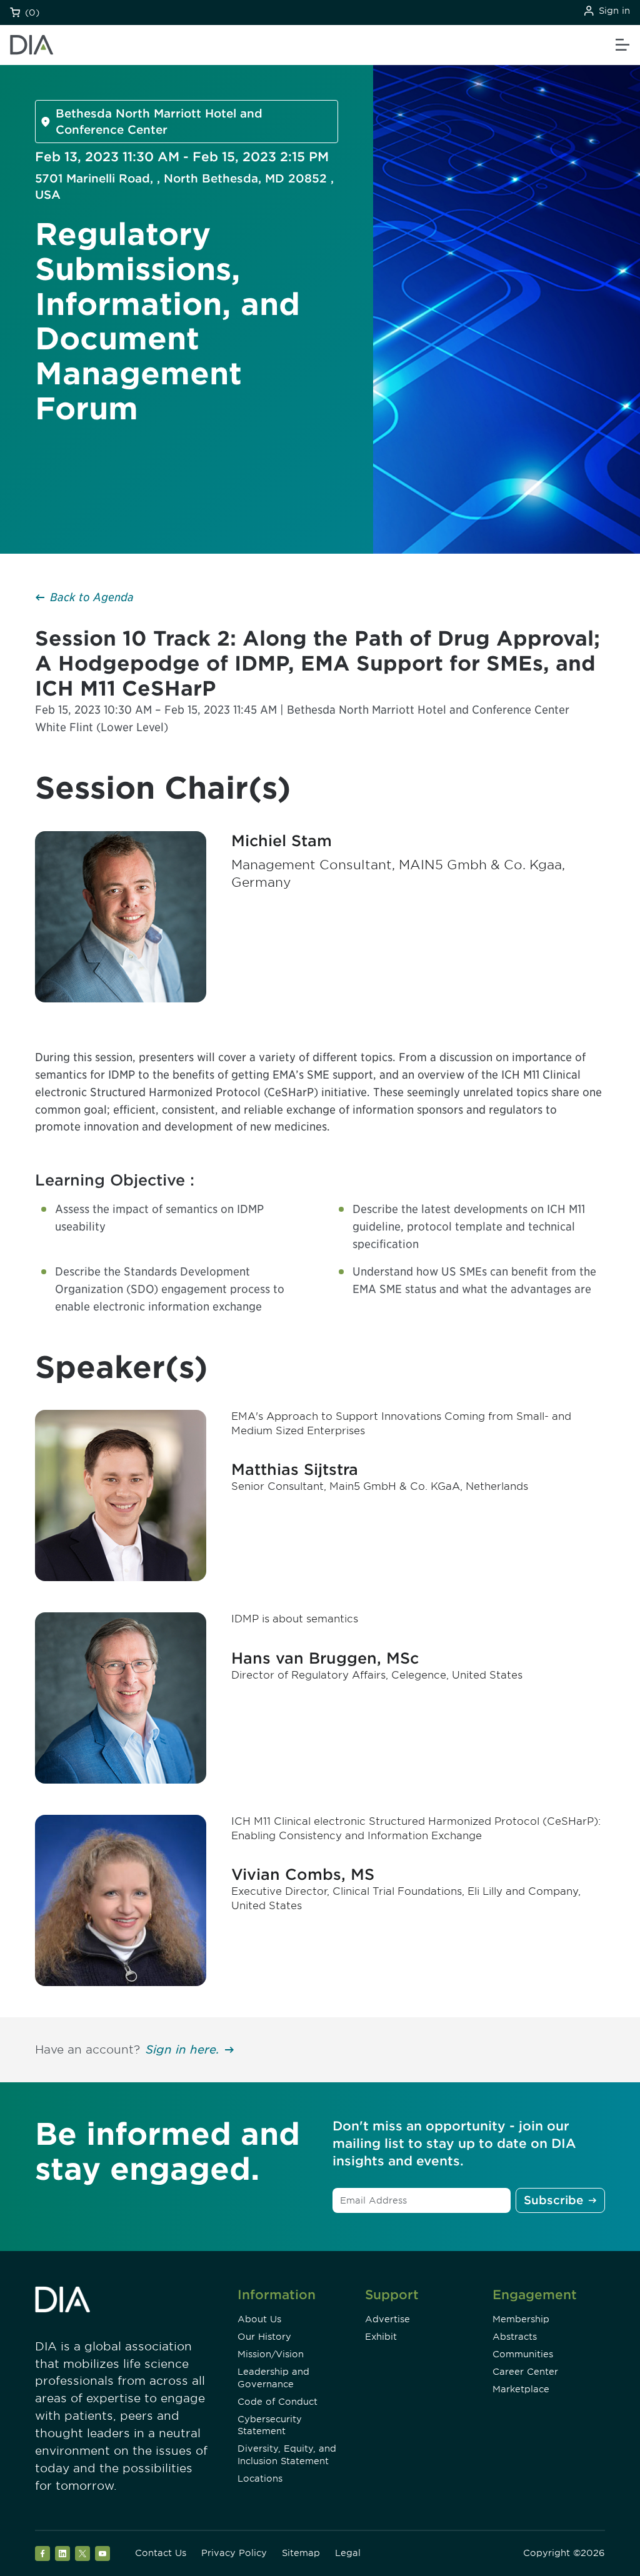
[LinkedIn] (62, 2554)
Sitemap (301, 2553)
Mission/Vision (271, 2354)
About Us (259, 2319)
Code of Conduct (277, 2402)
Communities (523, 2354)
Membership (521, 2319)
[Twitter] (82, 2554)
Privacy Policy (234, 2553)
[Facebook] (42, 2554)
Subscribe (553, 2200)
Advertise (387, 2319)
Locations (260, 2479)
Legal (348, 2553)
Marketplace (521, 2389)
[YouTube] (102, 2554)
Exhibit (381, 2337)
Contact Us (161, 2553)
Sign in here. (182, 2049)
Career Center (525, 2372)
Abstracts (515, 2337)
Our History (264, 2337)
